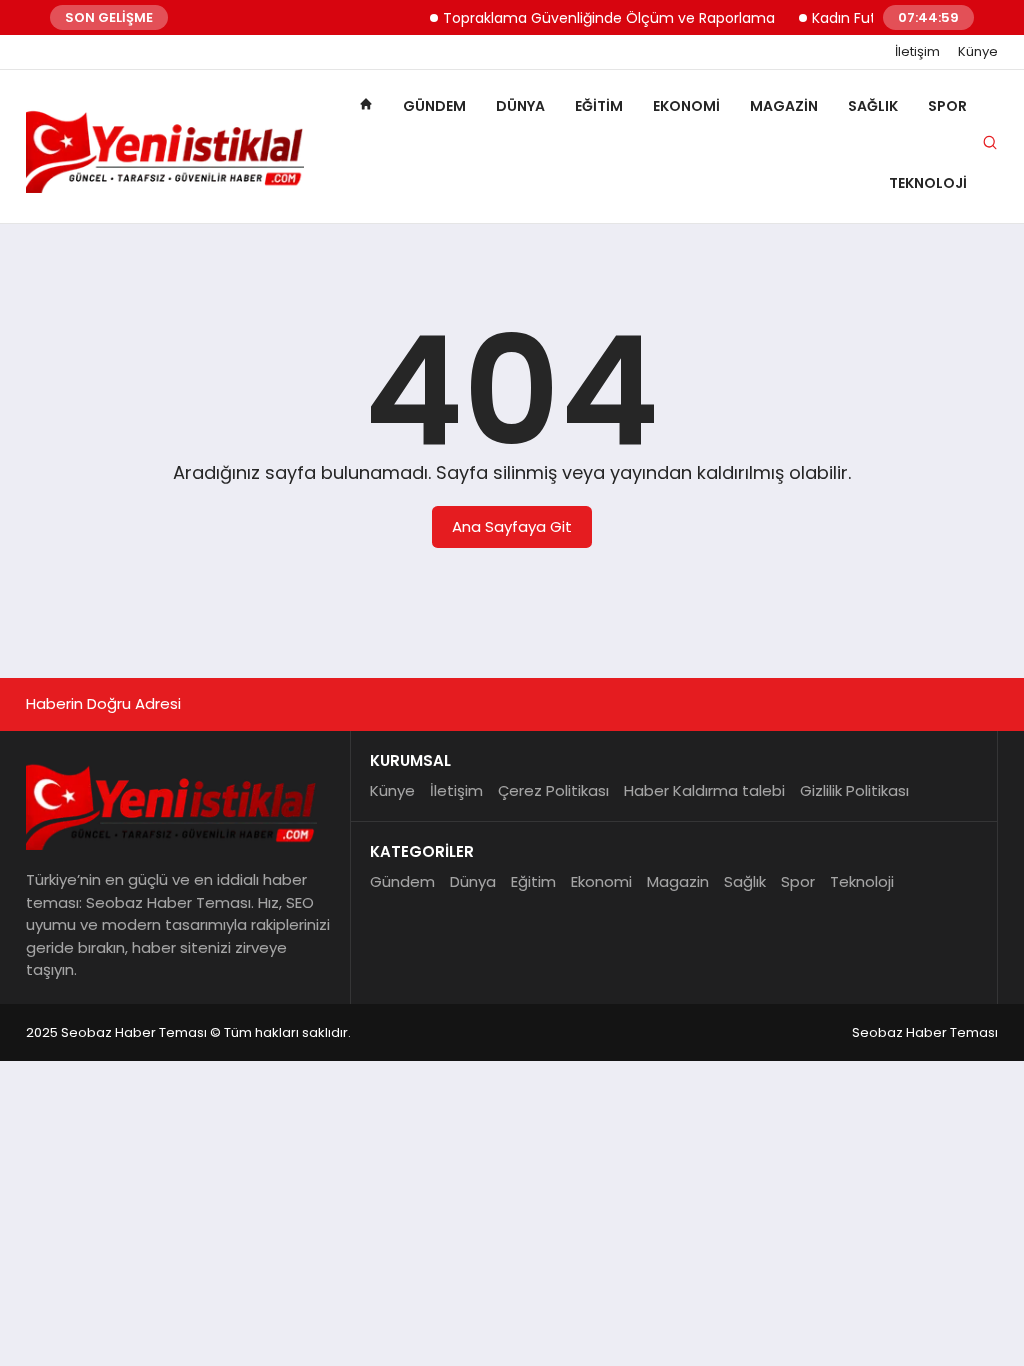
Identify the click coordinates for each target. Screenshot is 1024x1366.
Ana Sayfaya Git (512, 526)
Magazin (784, 106)
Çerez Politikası (553, 790)
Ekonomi (686, 106)
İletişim (917, 52)
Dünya (520, 106)
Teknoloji (928, 183)
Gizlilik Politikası (854, 790)
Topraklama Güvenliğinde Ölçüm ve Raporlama (597, 18)
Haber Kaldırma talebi (704, 790)
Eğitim (599, 106)
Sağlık (873, 106)
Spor (947, 106)
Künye (978, 52)
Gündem (434, 106)
